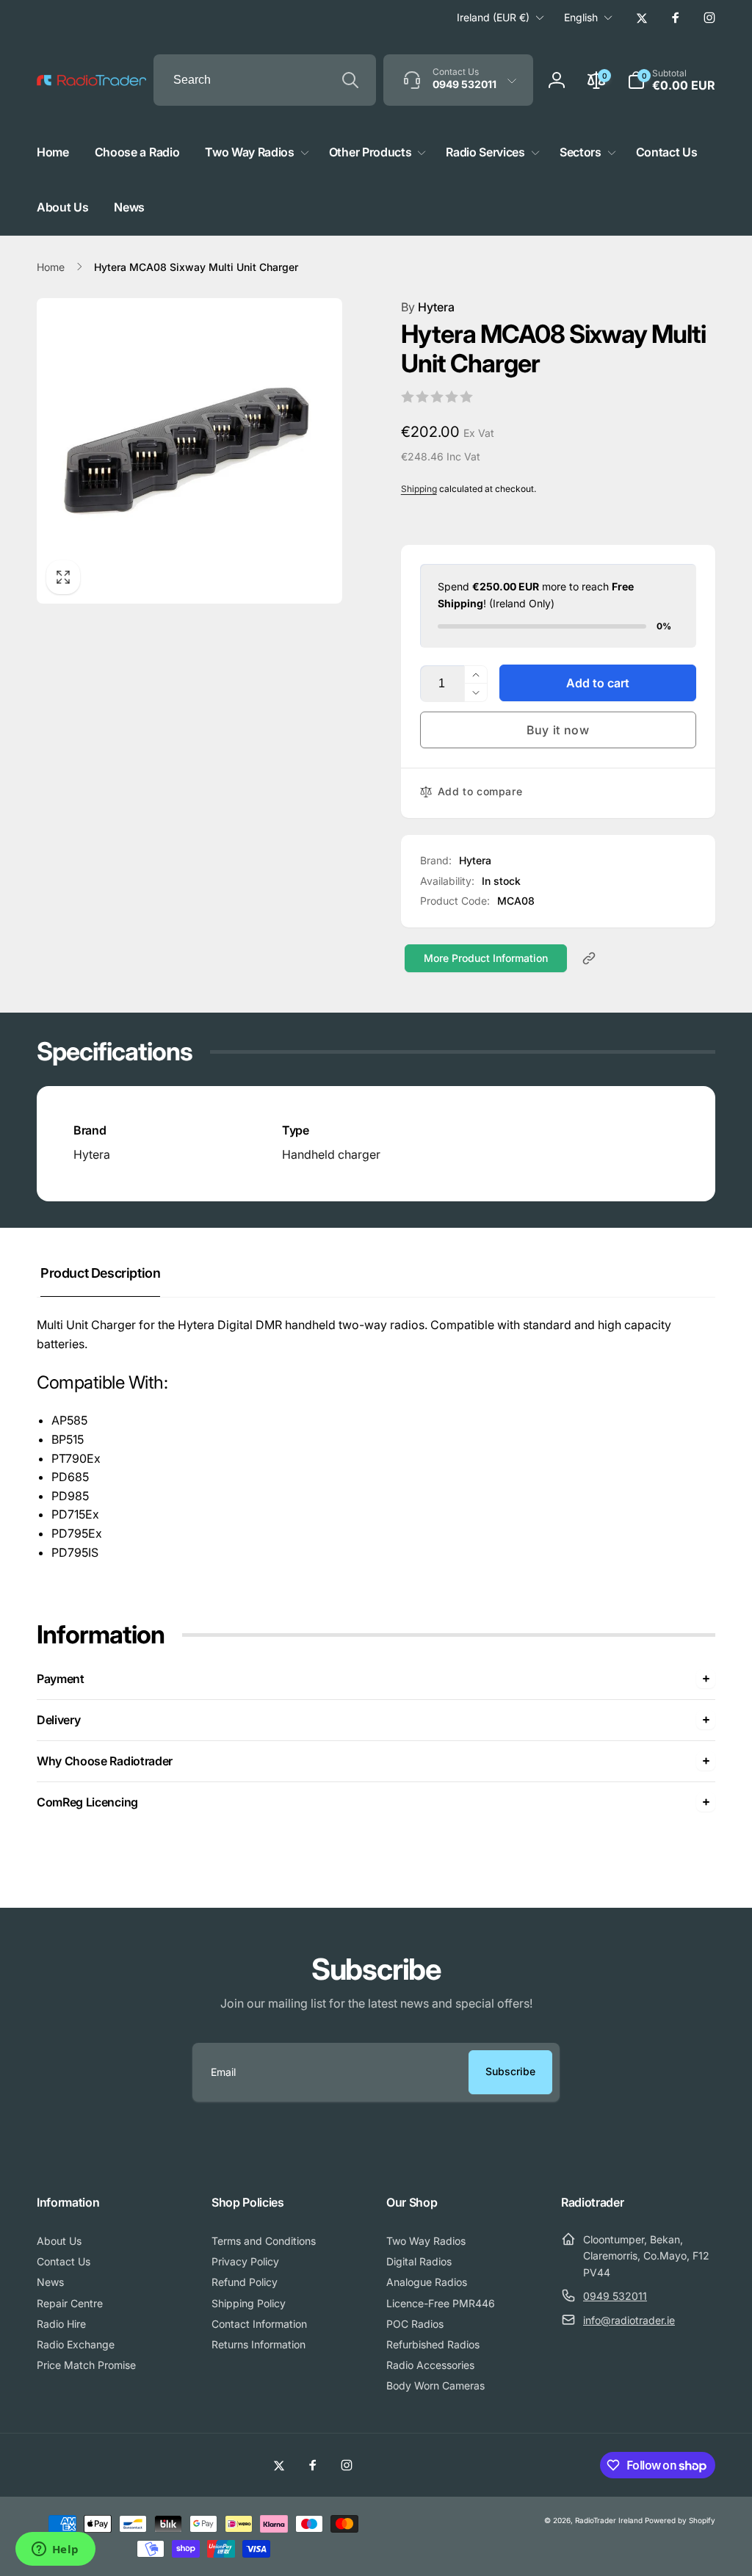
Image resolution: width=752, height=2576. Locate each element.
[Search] (350, 80)
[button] (671, 80)
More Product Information (486, 958)
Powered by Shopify (680, 2520)
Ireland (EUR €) (493, 17)
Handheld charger (331, 1154)
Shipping (419, 489)
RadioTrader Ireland (609, 2520)
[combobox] (265, 80)
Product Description (100, 1273)
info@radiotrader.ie (629, 2320)
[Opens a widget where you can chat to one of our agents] (55, 2550)
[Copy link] (589, 958)
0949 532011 (615, 2296)
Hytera (428, 307)
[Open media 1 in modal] (189, 451)
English (581, 17)
